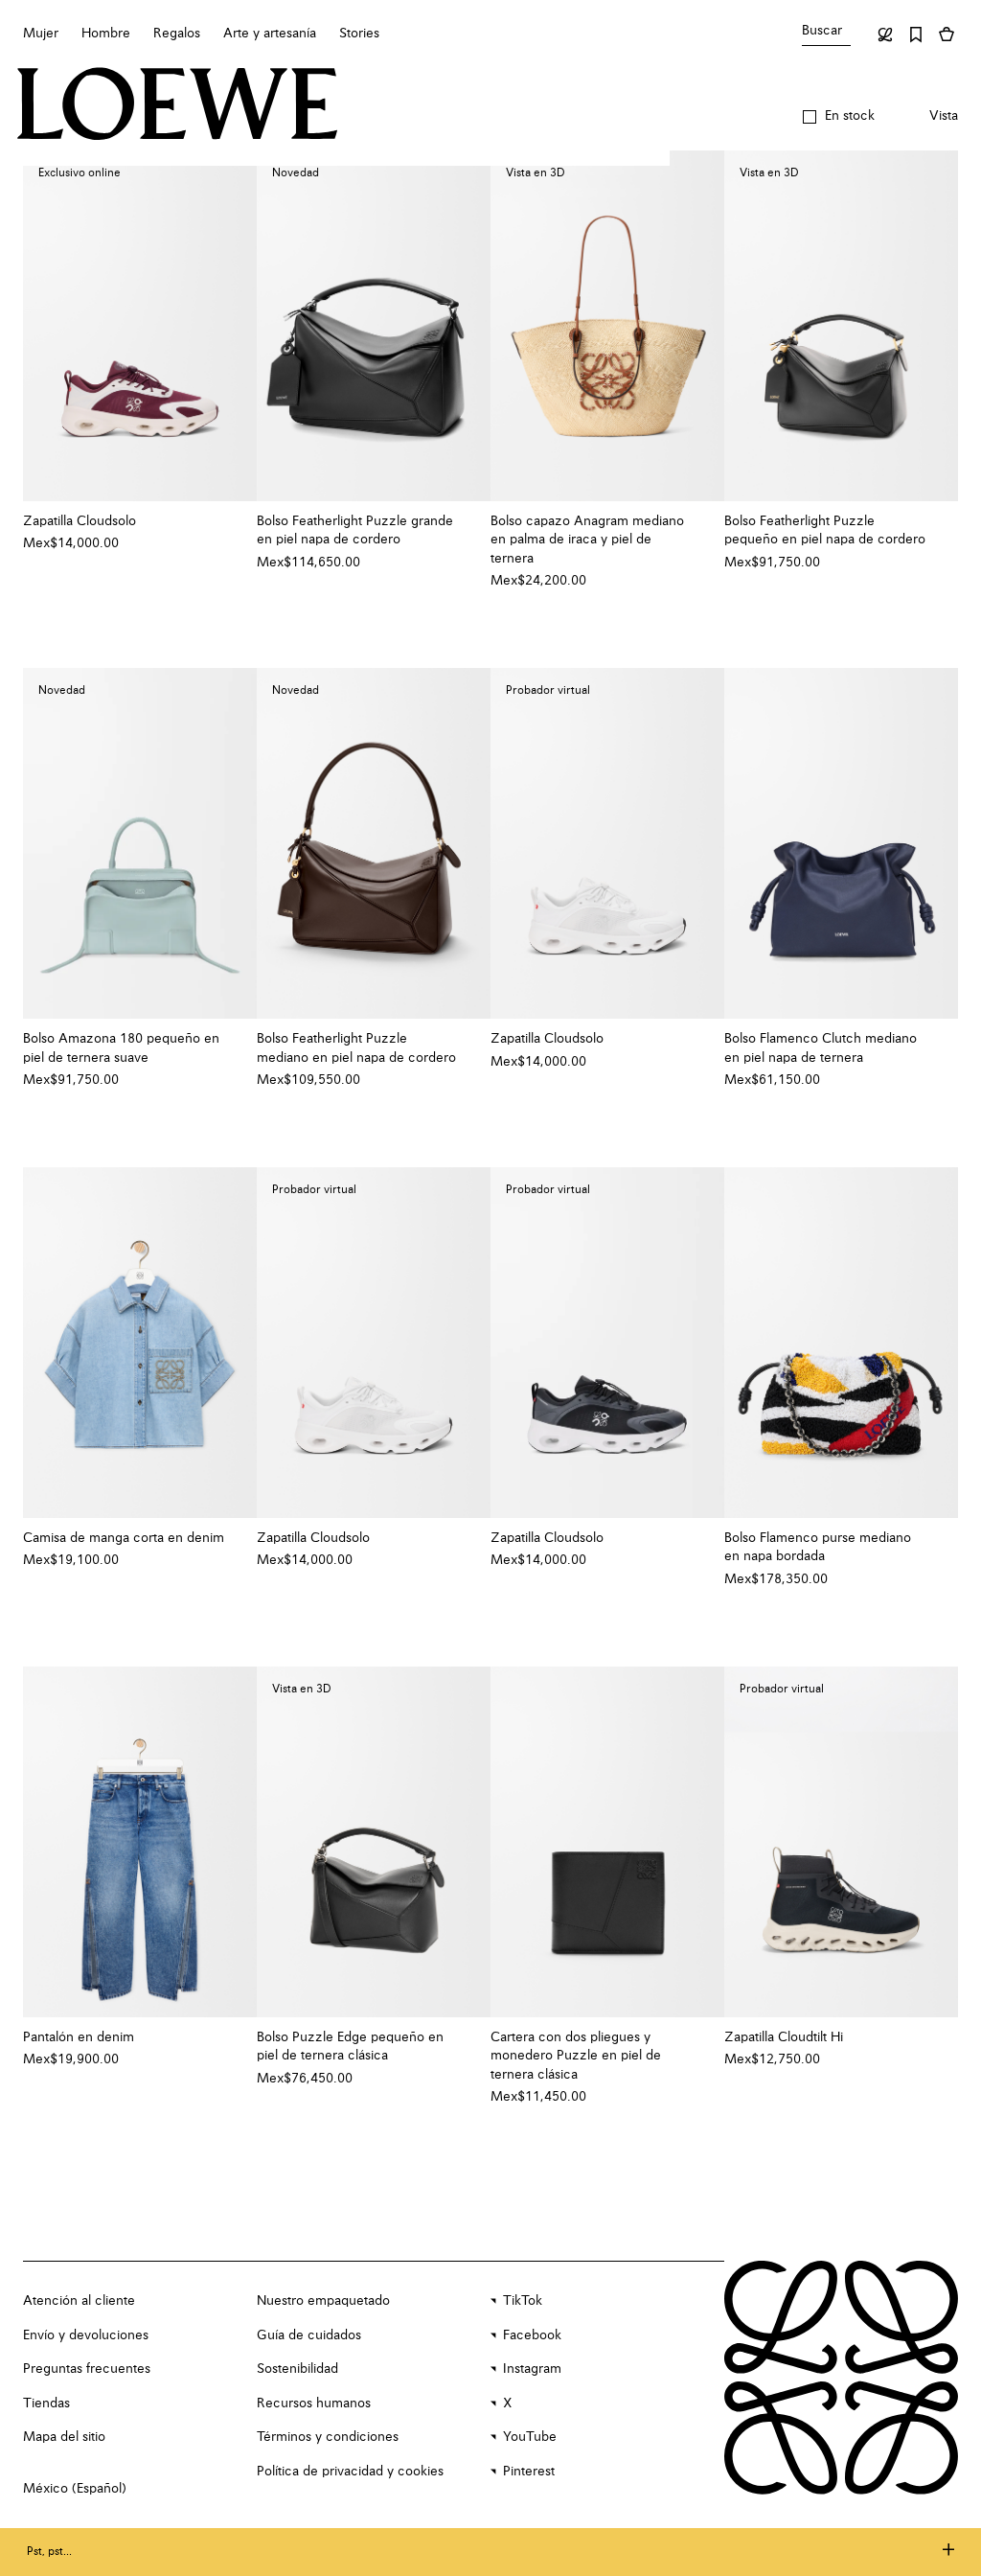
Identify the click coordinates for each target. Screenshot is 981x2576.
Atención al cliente (79, 2301)
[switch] (944, 117)
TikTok (523, 2301)
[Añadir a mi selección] (233, 521)
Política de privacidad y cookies (350, 2472)
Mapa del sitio (64, 2437)
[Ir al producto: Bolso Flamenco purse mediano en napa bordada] (841, 1343)
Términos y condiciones (328, 2437)
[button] (838, 117)
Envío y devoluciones (86, 2335)
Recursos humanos (314, 2403)
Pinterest (529, 2472)
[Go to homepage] (178, 106)
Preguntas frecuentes (87, 2369)
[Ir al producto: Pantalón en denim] (140, 1842)
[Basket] (947, 34)
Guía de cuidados (309, 2335)
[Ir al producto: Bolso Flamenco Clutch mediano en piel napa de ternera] (841, 843)
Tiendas (46, 2403)
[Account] (885, 34)
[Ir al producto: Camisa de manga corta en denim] (140, 1343)
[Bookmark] (916, 34)
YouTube (530, 2437)
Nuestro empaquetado (323, 2301)
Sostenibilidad (297, 2369)
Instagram (532, 2369)
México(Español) (75, 2489)
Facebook (532, 2335)
